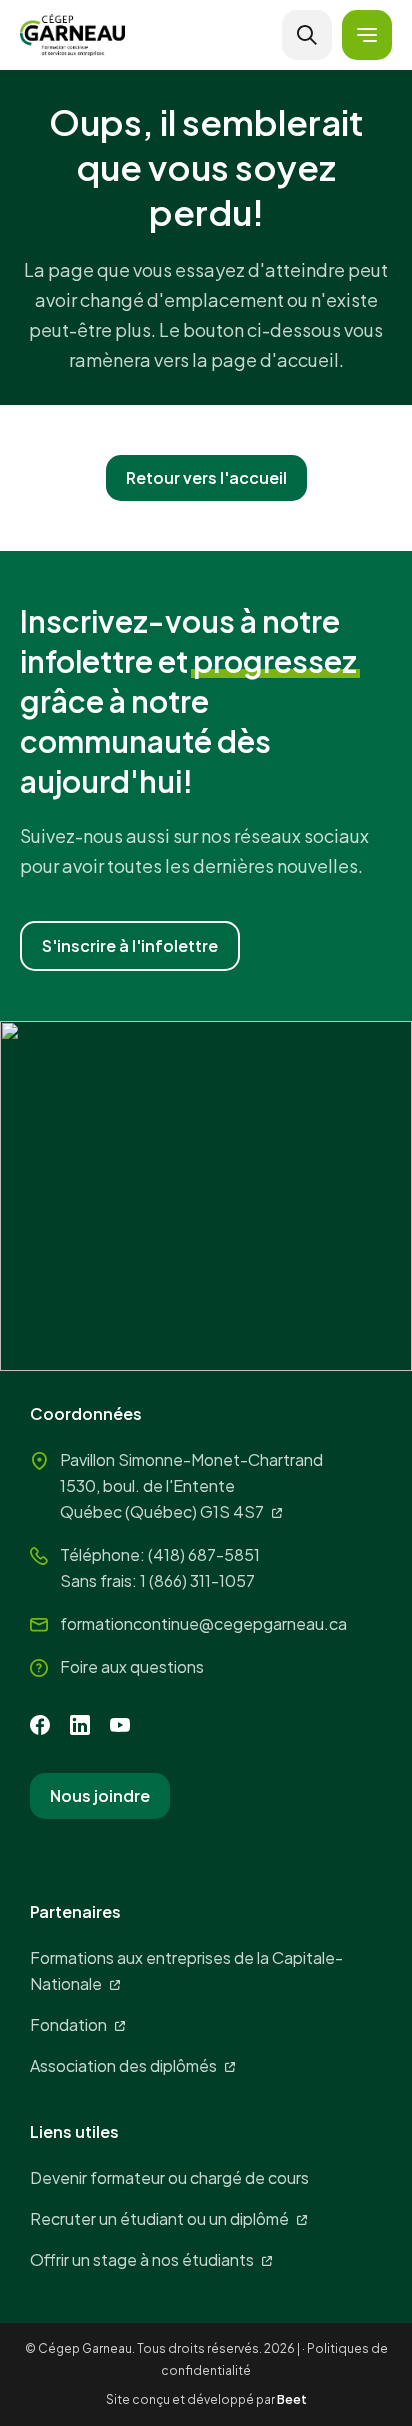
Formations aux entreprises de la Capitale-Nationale (186, 1970)
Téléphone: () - (160, 1554)
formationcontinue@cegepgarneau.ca (203, 1623)
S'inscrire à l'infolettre (130, 945)
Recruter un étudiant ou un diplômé (159, 2218)
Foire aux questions (132, 1666)
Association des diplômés (123, 2065)
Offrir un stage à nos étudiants (142, 2259)
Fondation (68, 2024)
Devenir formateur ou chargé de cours (169, 2177)
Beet (292, 2399)
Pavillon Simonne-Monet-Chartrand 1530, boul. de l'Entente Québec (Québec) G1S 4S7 (191, 1485)
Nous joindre (100, 1795)
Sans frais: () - (157, 1580)
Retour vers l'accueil (206, 477)
